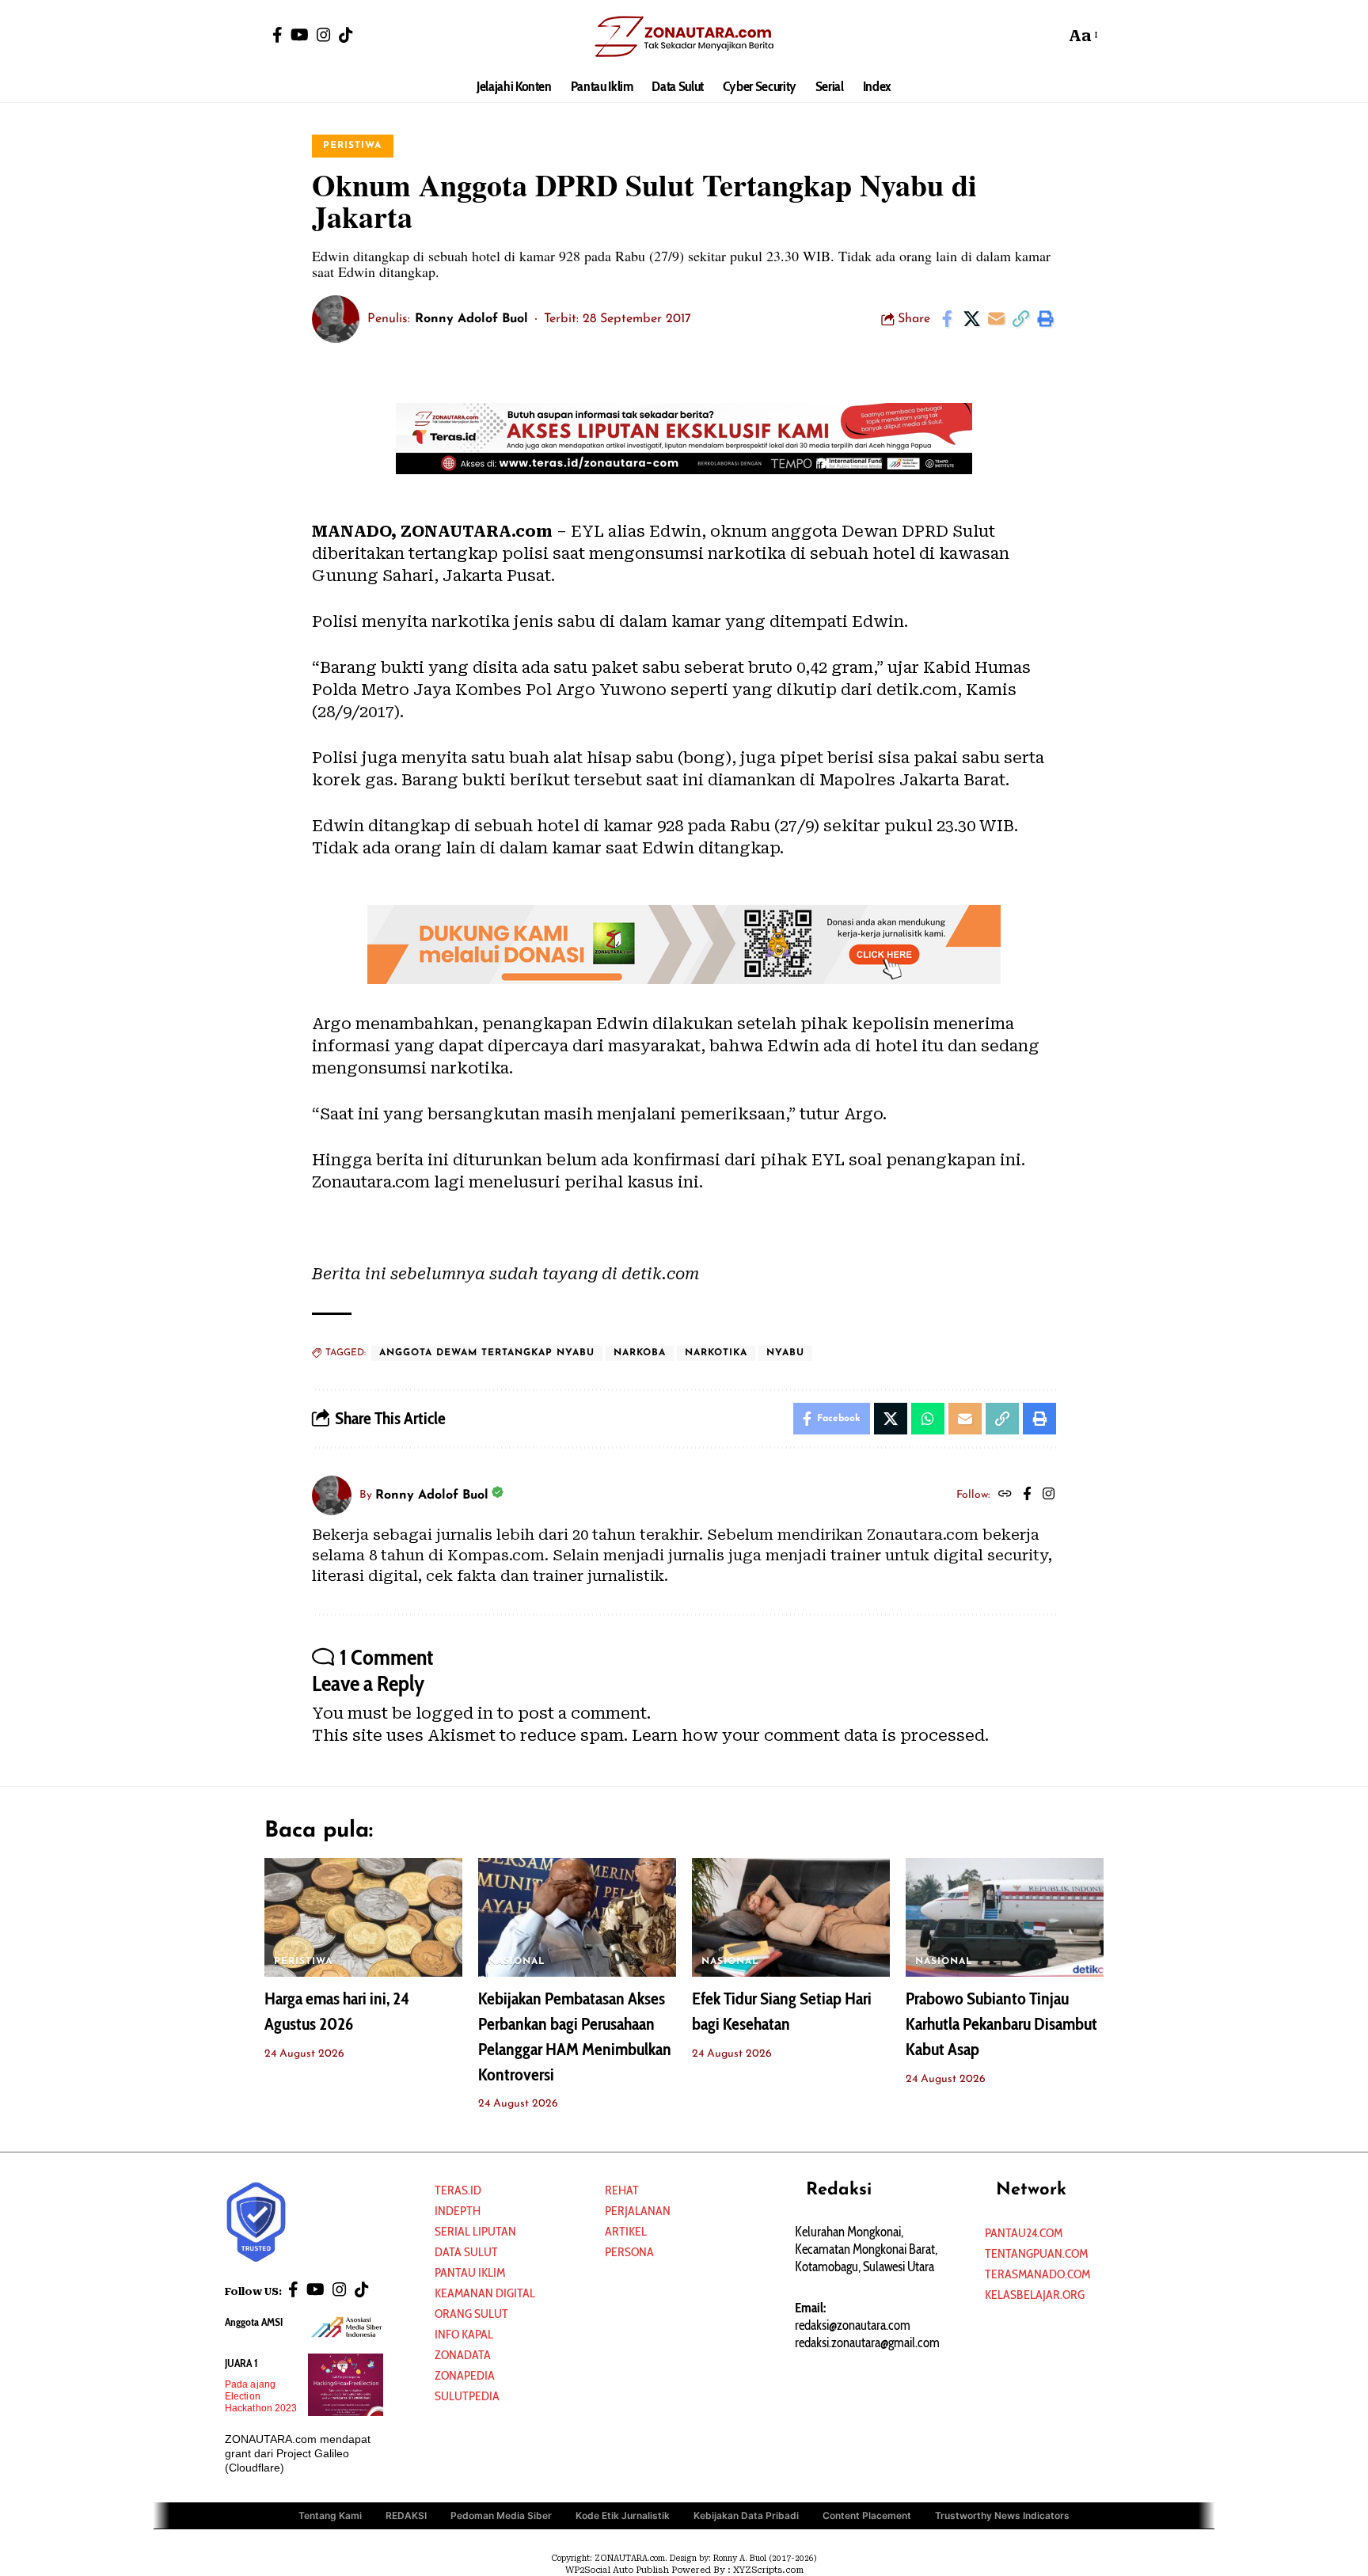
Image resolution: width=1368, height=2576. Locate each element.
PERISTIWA (352, 146)
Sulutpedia (467, 2396)
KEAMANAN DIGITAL (485, 2293)
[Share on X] (971, 319)
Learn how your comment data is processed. (810, 1735)
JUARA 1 (241, 2363)
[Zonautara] (684, 36)
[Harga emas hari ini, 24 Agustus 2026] (363, 1917)
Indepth (458, 2211)
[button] (1049, 36)
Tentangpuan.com (1036, 2253)
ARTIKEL (626, 2231)
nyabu (785, 1353)
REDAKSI (406, 2515)
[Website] (1005, 1495)
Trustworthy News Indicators (1002, 2515)
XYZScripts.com (768, 2570)
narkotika (716, 1353)
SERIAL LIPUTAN (475, 2231)
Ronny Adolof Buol (471, 319)
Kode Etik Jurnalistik (623, 2515)
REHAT (622, 2190)
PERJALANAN (638, 2211)
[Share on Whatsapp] (928, 1419)
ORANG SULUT (471, 2314)
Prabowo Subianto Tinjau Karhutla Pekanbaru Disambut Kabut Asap (1001, 2024)
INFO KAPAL (464, 2334)
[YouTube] (300, 35)
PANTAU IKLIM (470, 2272)
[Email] (996, 319)
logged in (454, 1713)
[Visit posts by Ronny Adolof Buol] (336, 319)
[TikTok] (346, 35)
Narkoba (640, 1353)
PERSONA (629, 2252)
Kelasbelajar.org (1035, 2295)
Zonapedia (465, 2375)
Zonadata (463, 2355)
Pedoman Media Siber (501, 2515)
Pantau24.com (1024, 2233)
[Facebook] (277, 35)
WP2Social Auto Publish (617, 2570)
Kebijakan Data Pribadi (746, 2515)
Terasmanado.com (1037, 2274)
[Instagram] (324, 35)
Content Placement (867, 2515)
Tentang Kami (330, 2515)
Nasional (517, 1962)
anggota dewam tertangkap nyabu (487, 1353)
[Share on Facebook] (947, 319)
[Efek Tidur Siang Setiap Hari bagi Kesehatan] (791, 1917)
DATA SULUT (466, 2252)
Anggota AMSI (254, 2322)
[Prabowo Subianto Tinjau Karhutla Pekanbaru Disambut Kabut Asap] (1005, 1917)
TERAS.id (458, 2190)
